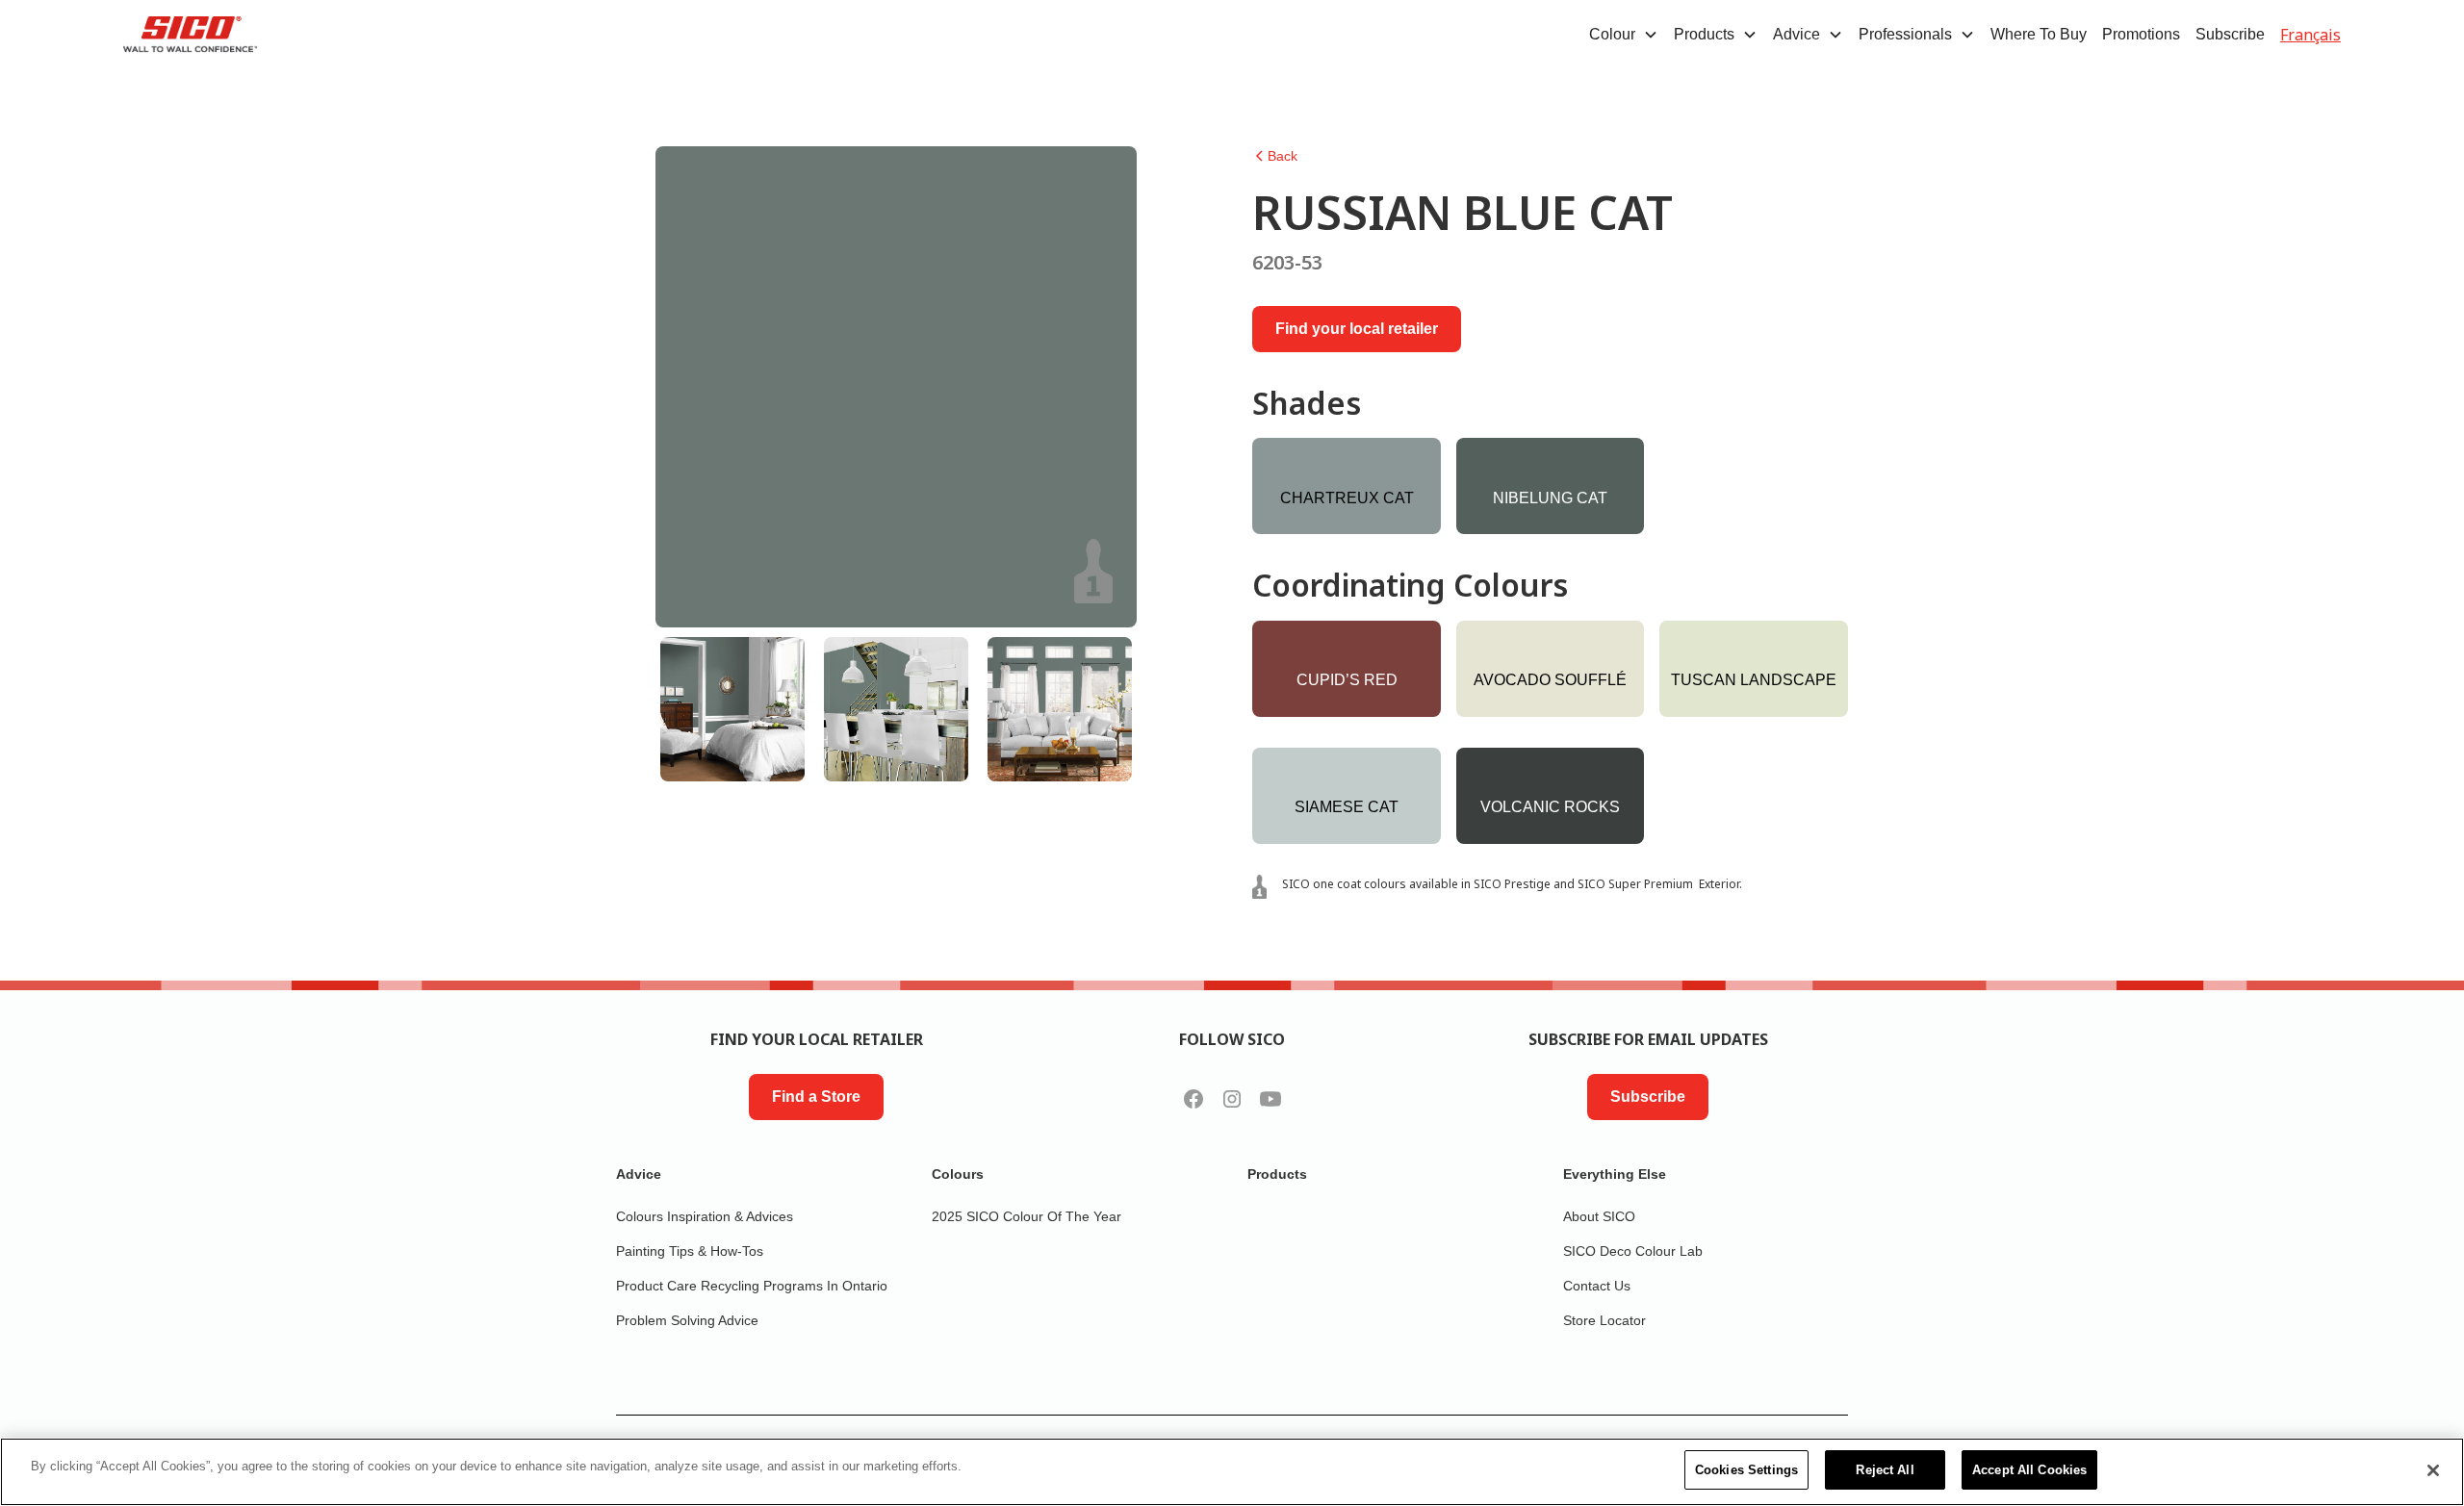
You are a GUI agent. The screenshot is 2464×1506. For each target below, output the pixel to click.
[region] (1232, 1472)
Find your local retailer (1357, 329)
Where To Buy (2039, 34)
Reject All (1885, 1470)
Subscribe (2230, 34)
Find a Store (816, 1097)
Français (2310, 35)
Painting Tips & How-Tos (690, 1251)
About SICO (1599, 1216)
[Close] (2433, 1470)
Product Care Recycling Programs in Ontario (752, 1286)
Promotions (2141, 34)
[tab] (732, 709)
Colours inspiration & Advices (705, 1216)
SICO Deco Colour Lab (1633, 1251)
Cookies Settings (1746, 1470)
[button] (1624, 35)
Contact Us (1597, 1286)
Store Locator (1604, 1320)
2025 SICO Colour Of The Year (1027, 1216)
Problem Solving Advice (687, 1320)
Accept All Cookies (2029, 1470)
